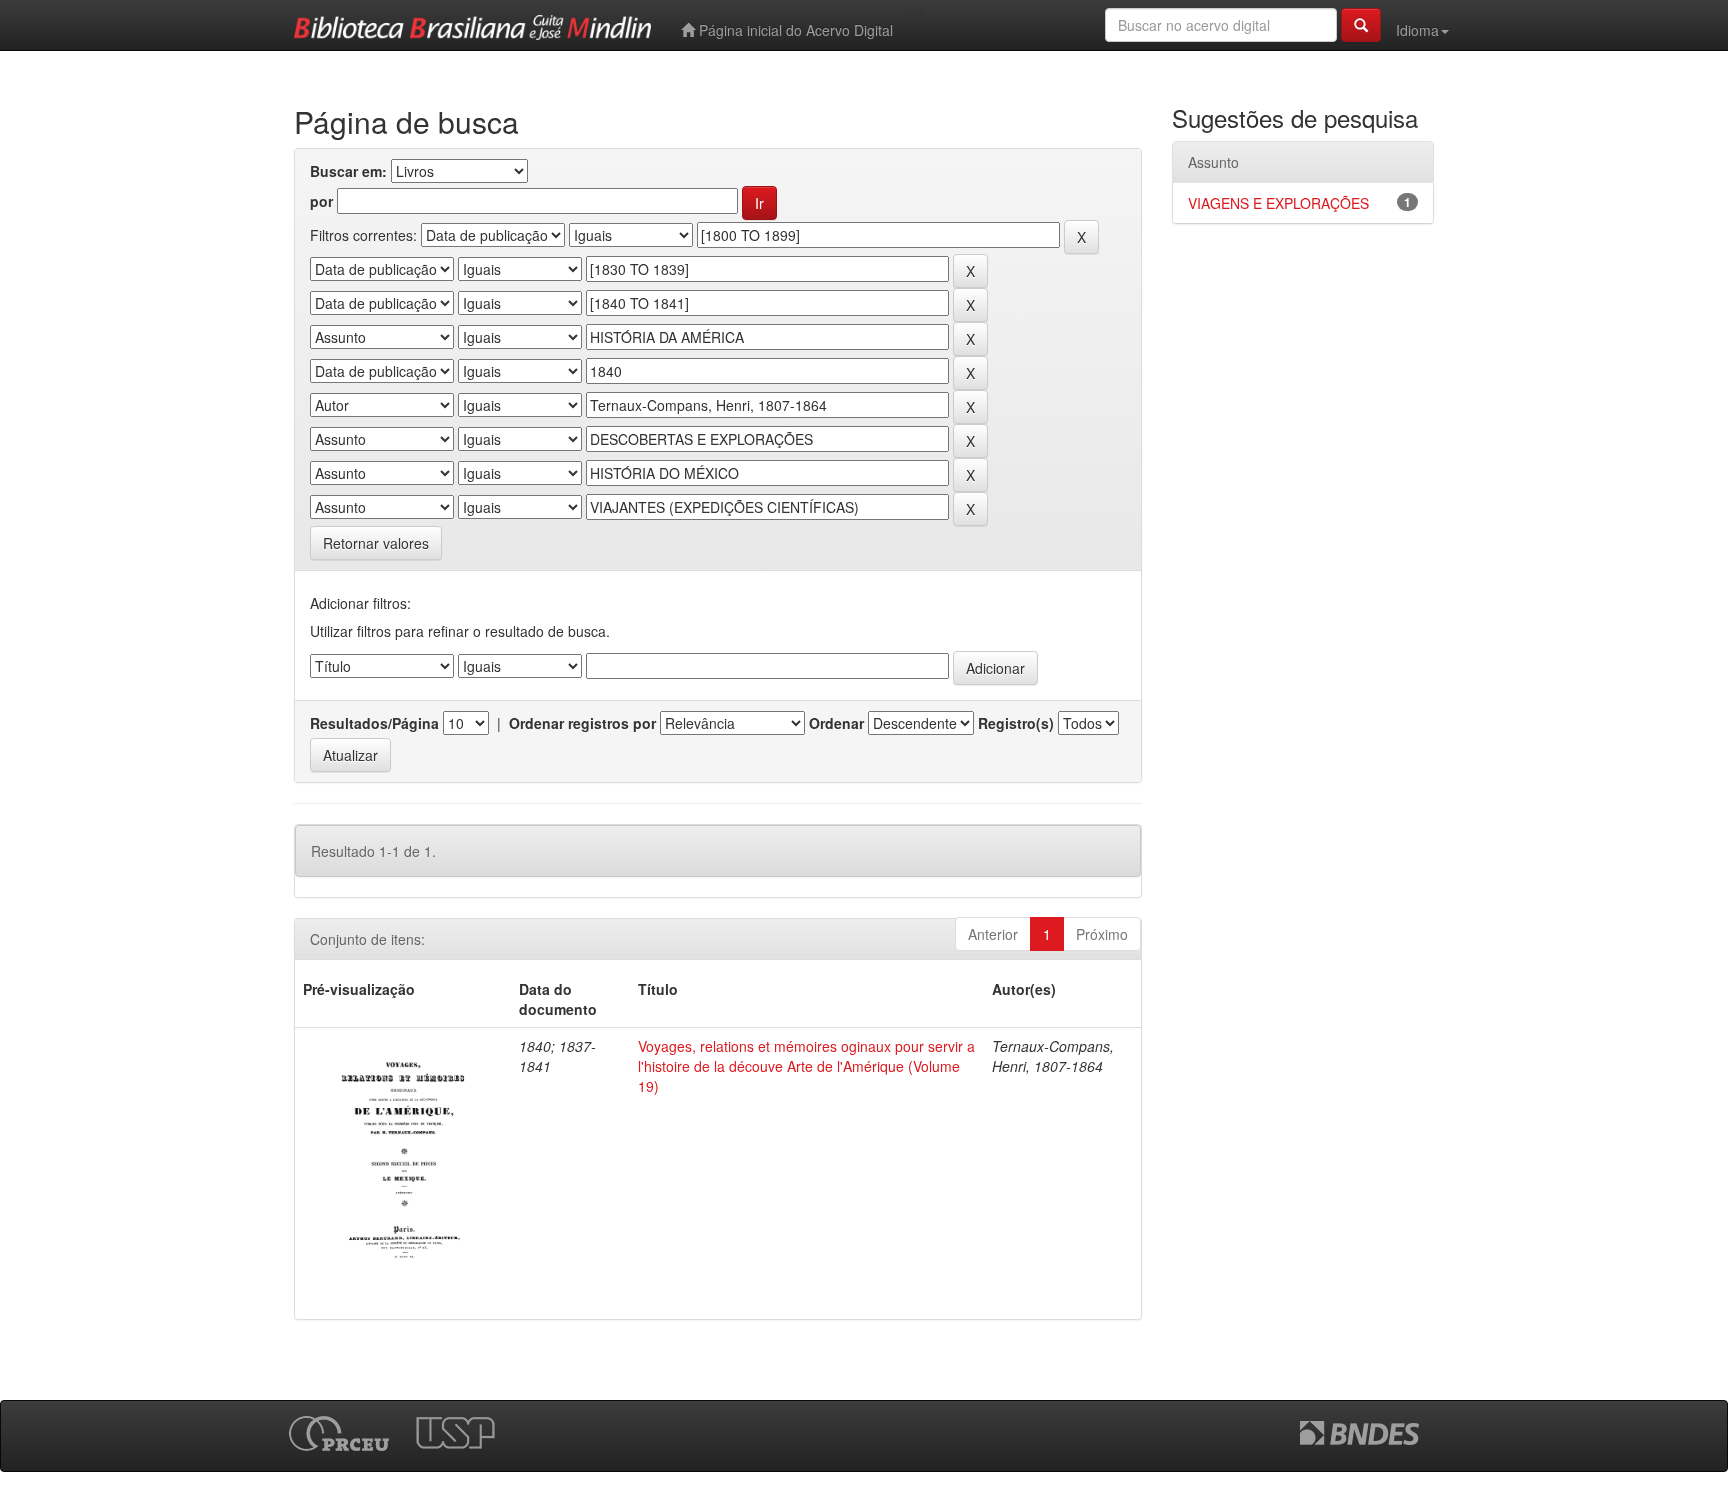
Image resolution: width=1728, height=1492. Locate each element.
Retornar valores (376, 543)
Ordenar (836, 723)
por (321, 201)
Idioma (1417, 30)
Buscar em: (348, 171)
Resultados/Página (374, 723)
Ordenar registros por (582, 723)
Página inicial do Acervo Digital (794, 30)
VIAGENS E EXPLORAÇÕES (1278, 203)
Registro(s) (1016, 723)
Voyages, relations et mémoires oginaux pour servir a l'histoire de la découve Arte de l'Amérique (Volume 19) (806, 1066)
